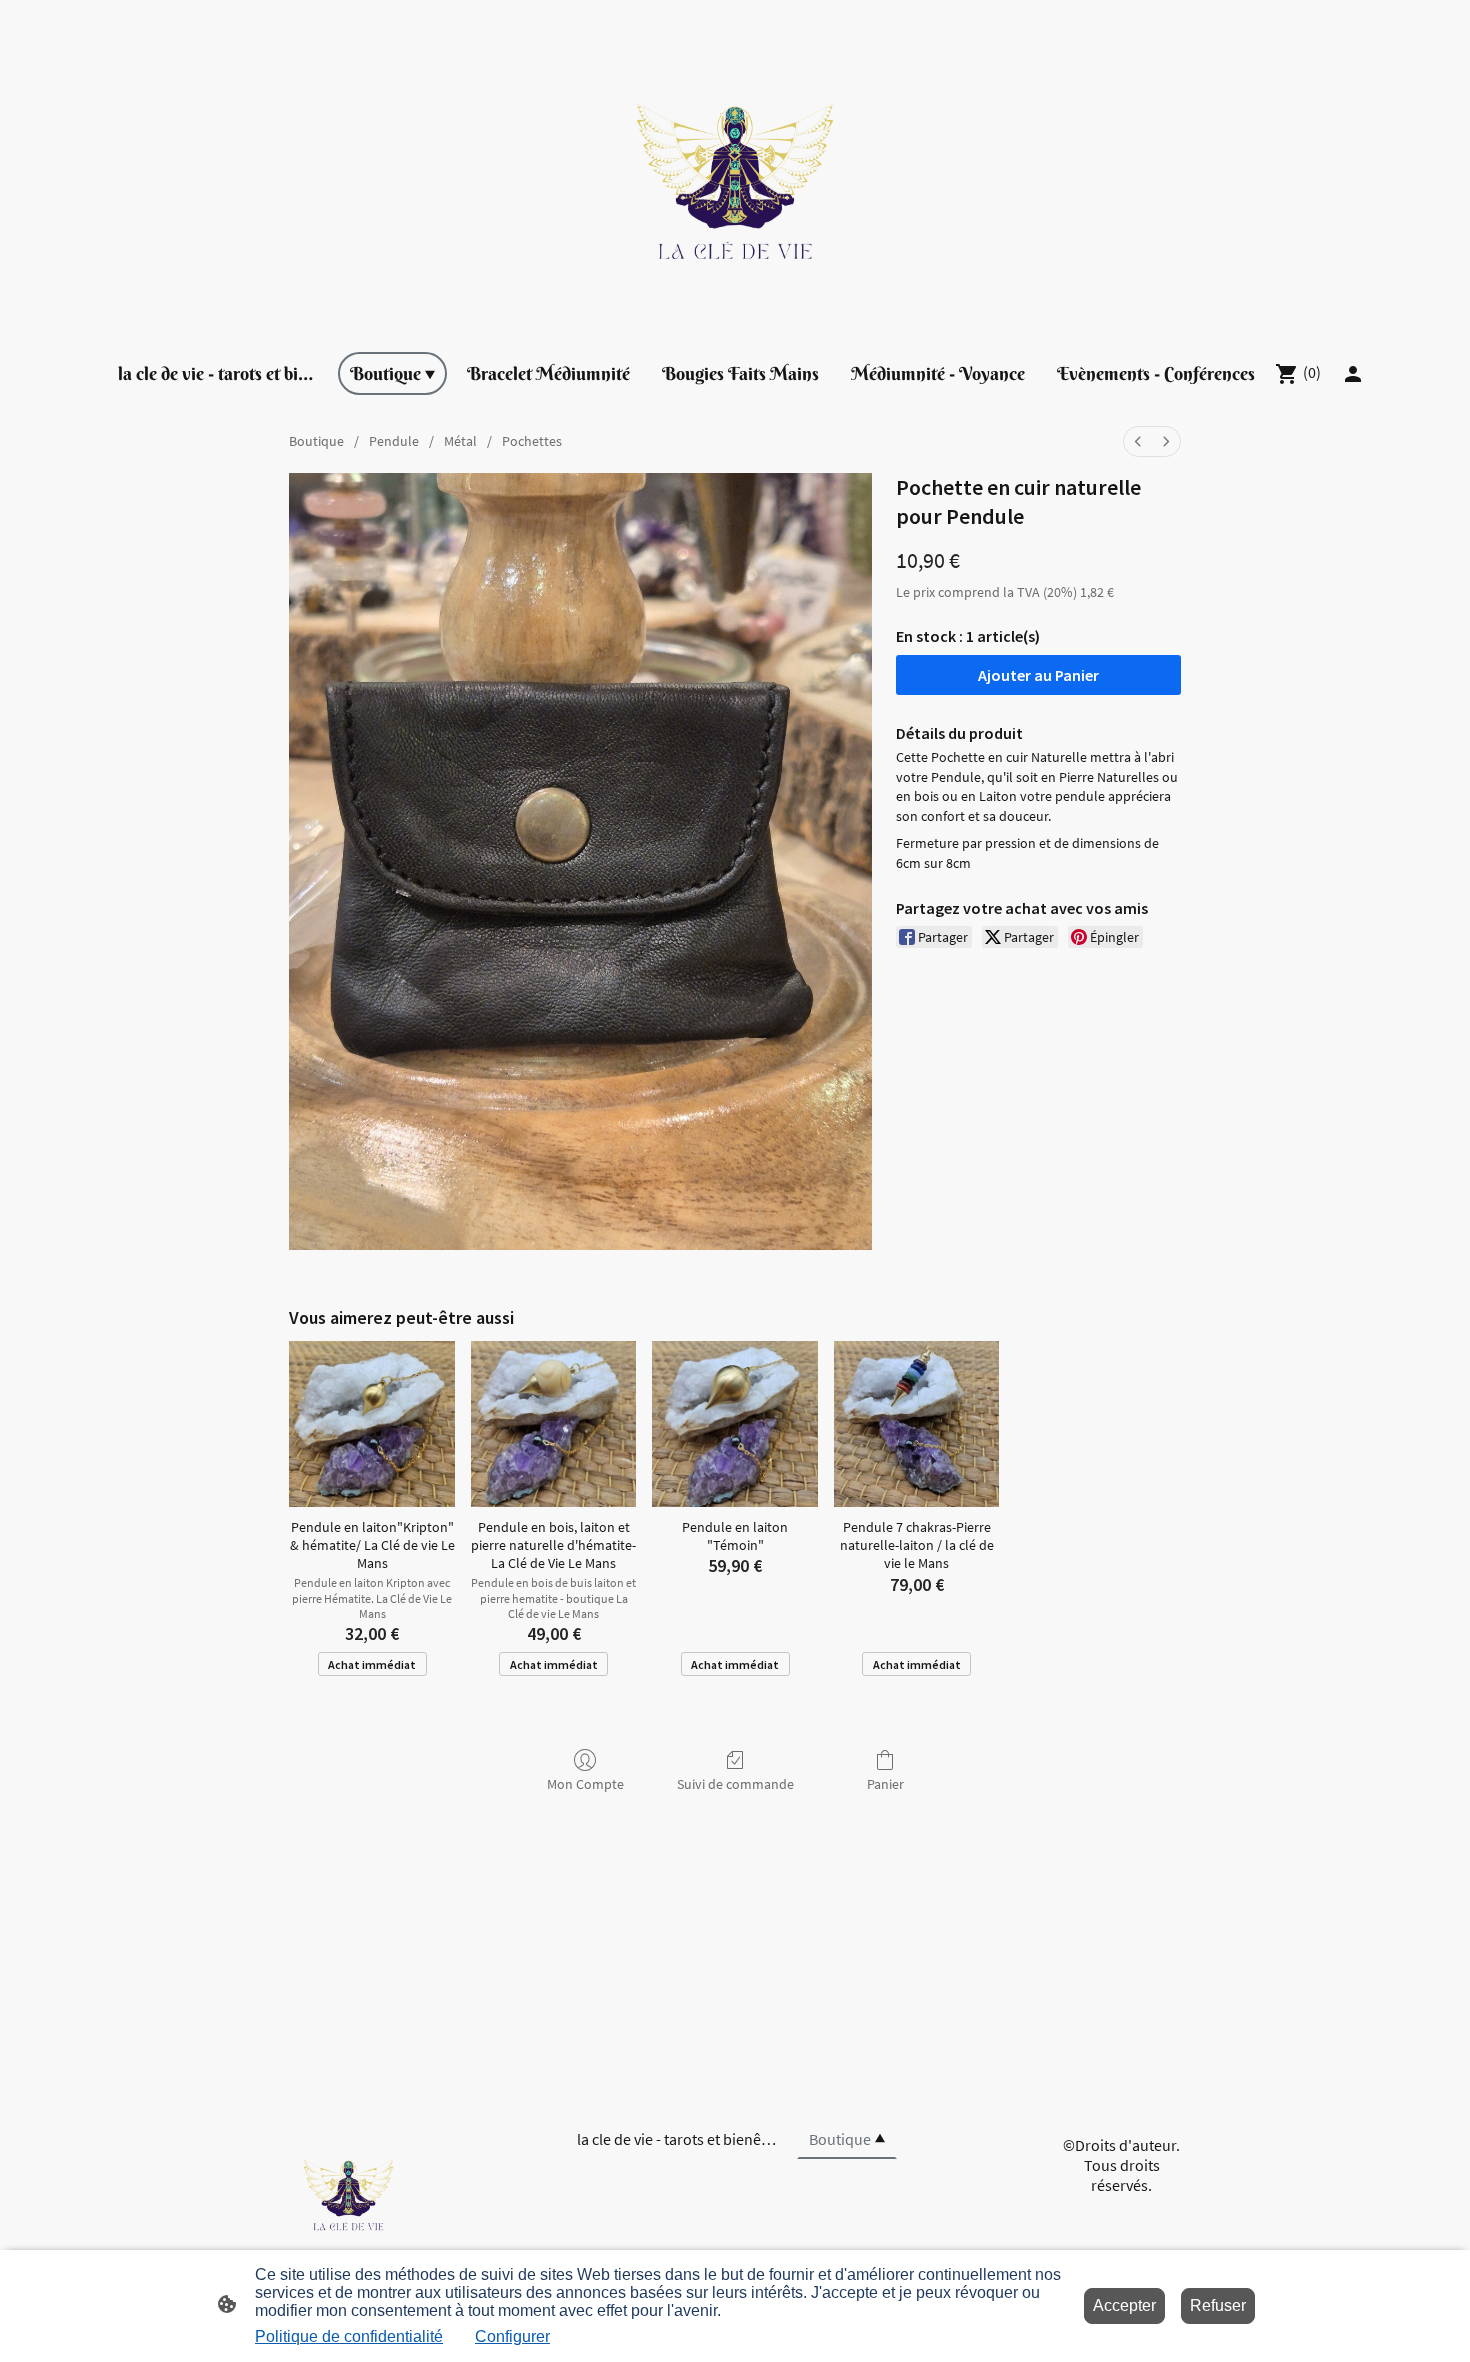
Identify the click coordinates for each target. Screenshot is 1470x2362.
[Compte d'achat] (1353, 374)
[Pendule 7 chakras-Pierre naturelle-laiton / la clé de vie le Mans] (917, 1424)
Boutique (316, 441)
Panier (885, 1784)
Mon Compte (585, 1784)
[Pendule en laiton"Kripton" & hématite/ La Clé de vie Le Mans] (372, 1424)
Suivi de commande (735, 1784)
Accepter (1124, 2305)
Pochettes (532, 441)
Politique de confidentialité (349, 2336)
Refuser (1218, 2305)
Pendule (394, 441)
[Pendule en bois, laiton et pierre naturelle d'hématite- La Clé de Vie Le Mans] (554, 1424)
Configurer (512, 2336)
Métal (460, 441)
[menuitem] (1138, 441)
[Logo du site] (734, 167)
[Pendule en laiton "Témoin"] (735, 1424)
